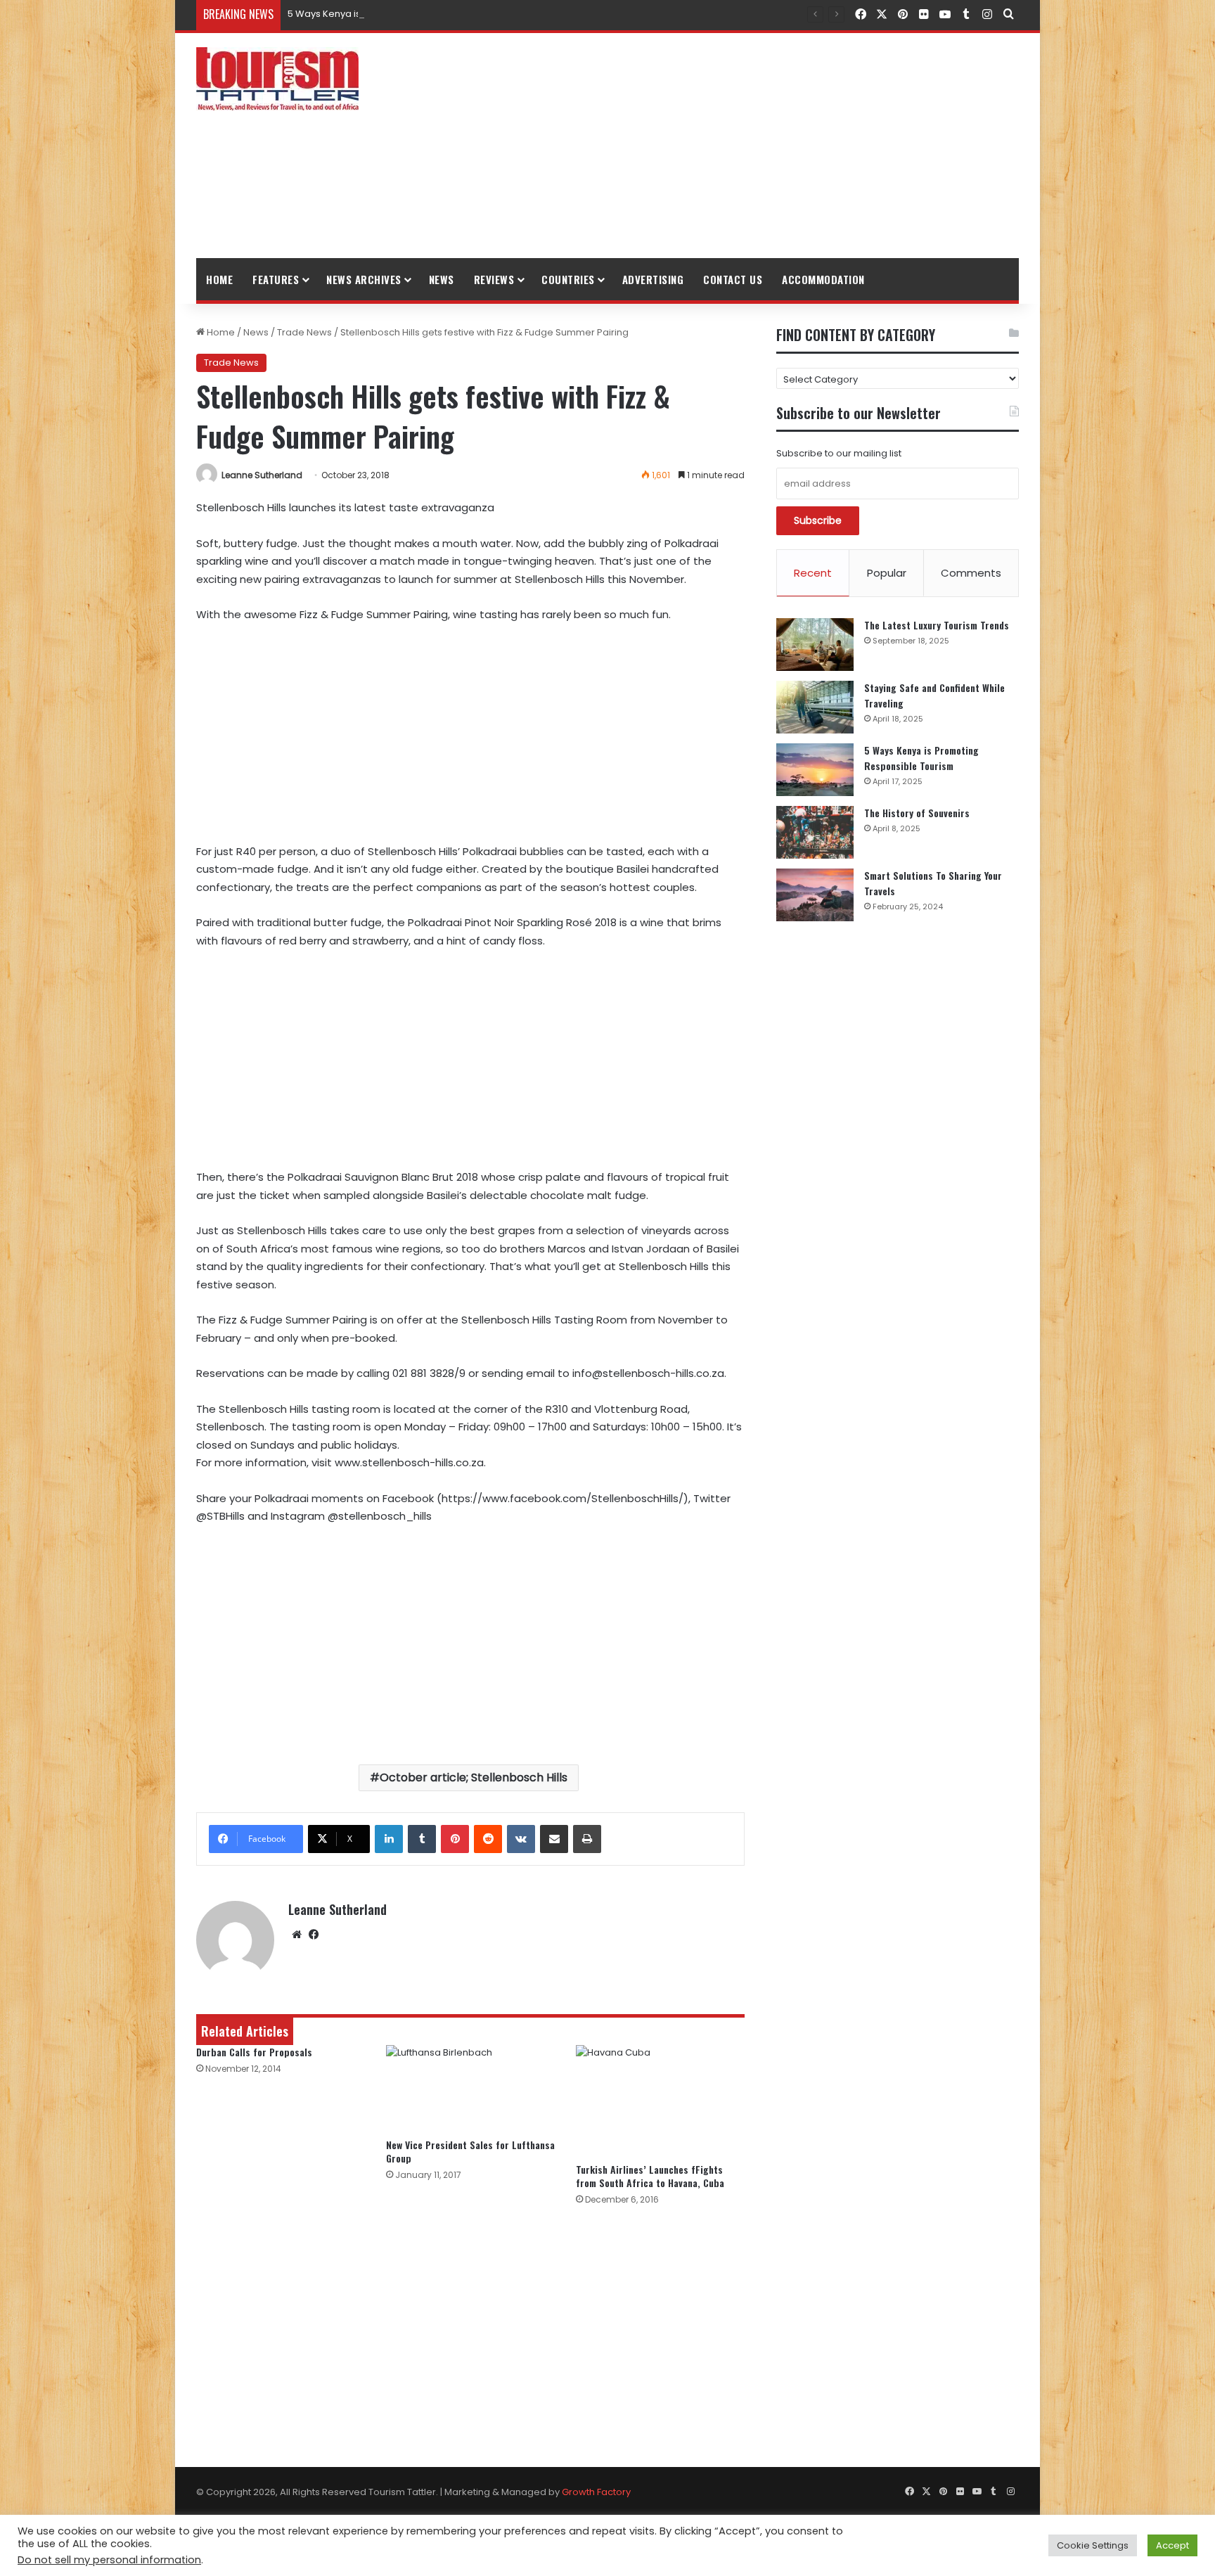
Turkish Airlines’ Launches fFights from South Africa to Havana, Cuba (650, 2176)
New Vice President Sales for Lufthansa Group (470, 2151)
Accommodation (823, 279)
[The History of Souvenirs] (815, 832)
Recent (813, 573)
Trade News (304, 332)
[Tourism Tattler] (277, 79)
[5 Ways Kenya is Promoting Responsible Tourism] (815, 770)
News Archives (364, 279)
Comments (971, 573)
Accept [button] (1172, 2545)
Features (276, 279)
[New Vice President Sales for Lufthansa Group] (470, 2088)
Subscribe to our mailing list (839, 453)
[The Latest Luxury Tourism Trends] (815, 645)
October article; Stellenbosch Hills (474, 1777)
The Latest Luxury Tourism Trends (937, 625)
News (442, 279)
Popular (887, 573)
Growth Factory (596, 2492)
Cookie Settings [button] (1093, 2545)
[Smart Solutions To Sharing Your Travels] (815, 895)
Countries (568, 279)
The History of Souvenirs (917, 813)
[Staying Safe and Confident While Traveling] (815, 707)
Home (219, 279)
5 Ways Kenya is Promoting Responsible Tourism (398, 14)
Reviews (494, 279)
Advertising (653, 279)
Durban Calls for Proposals (254, 2052)
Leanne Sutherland (262, 475)
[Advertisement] (748, 146)
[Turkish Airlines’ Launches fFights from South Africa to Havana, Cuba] (660, 2101)
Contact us (733, 279)
